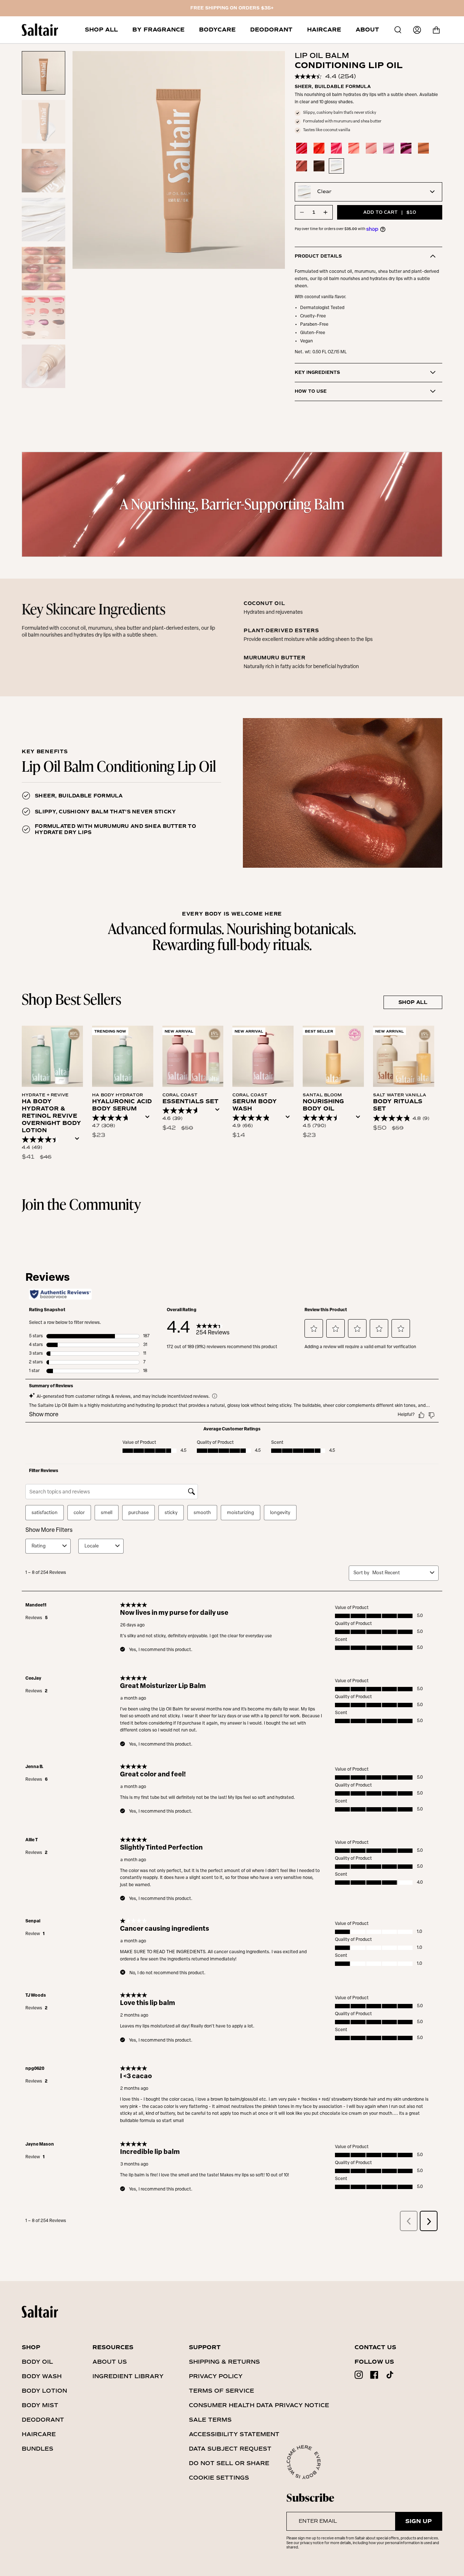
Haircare (39, 2434)
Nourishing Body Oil (323, 1105)
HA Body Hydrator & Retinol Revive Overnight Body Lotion (51, 1116)
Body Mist (40, 2405)
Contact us (375, 2347)
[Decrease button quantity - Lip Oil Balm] (302, 212)
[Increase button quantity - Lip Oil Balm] (325, 212)
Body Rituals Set (398, 1105)
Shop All (413, 1002)
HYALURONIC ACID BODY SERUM (122, 1105)
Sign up (419, 2521)
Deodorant (43, 2420)
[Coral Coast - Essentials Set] (193, 1056)
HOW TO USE (311, 391)
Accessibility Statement (234, 2434)
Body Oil (37, 2362)
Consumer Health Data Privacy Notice (259, 2405)
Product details (318, 256)
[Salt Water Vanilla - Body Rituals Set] (404, 1056)
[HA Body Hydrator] (123, 1056)
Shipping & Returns (224, 2362)
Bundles (38, 2449)
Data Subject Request (230, 2449)
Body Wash (42, 2376)
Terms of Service (221, 2391)
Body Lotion (44, 2391)
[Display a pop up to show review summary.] (79, 1141)
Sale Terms (210, 2420)
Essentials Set (190, 1101)
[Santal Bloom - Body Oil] (333, 1056)
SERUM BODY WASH (255, 1105)
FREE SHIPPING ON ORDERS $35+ (232, 8)
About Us (110, 2362)
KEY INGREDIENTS (317, 373)
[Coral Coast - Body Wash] (263, 1056)
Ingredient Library (128, 2376)
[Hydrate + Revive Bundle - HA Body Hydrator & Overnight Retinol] (52, 1056)
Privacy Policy (216, 2376)
